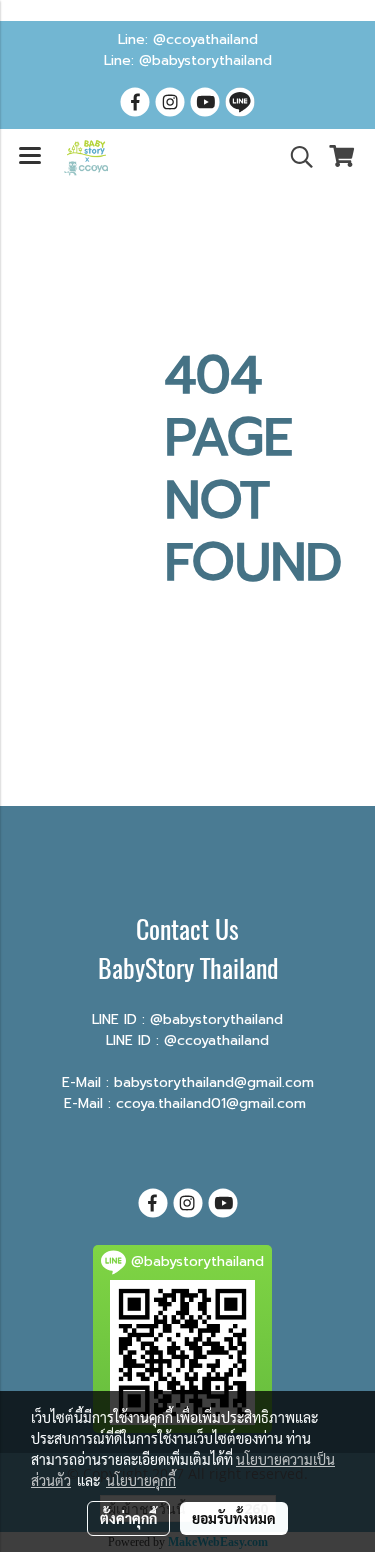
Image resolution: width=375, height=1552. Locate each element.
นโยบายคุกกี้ (141, 1480)
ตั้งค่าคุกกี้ (128, 1518)
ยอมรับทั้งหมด (234, 1518)
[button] (295, 157)
